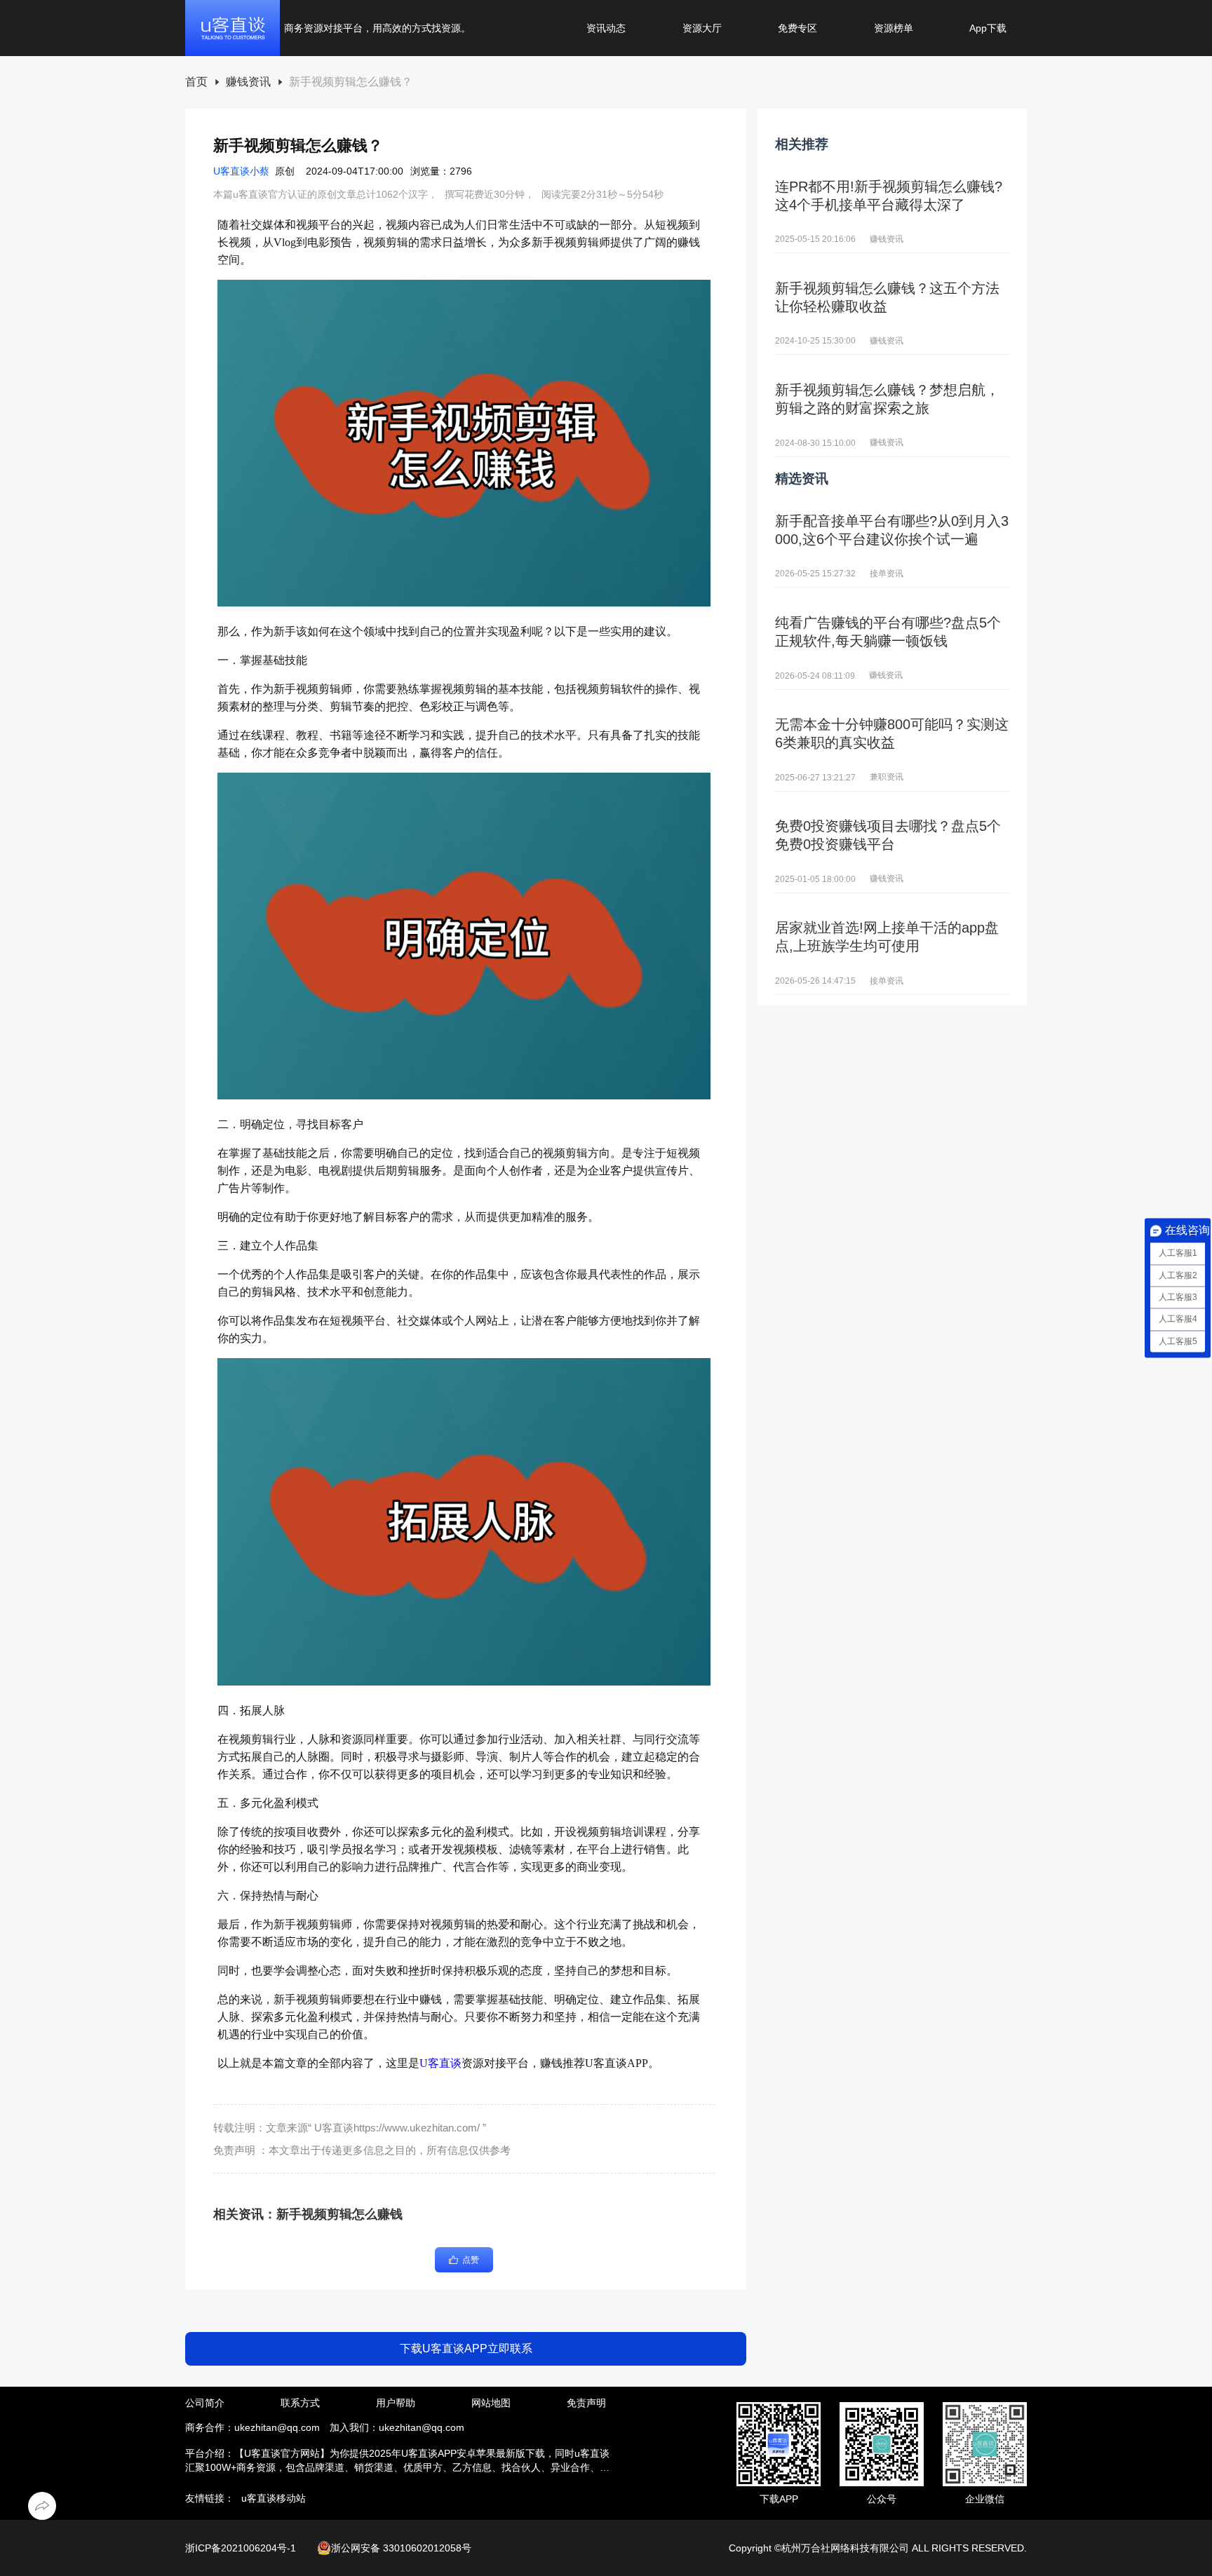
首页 (196, 82)
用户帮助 (396, 2403)
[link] (196, 82)
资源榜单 (894, 28)
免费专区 (797, 28)
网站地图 (491, 2403)
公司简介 (205, 2403)
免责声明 (586, 2403)
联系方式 (300, 2403)
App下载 (988, 28)
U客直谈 (440, 2063)
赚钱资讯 (248, 82)
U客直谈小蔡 (241, 171)
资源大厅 (702, 28)
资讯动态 (606, 28)
